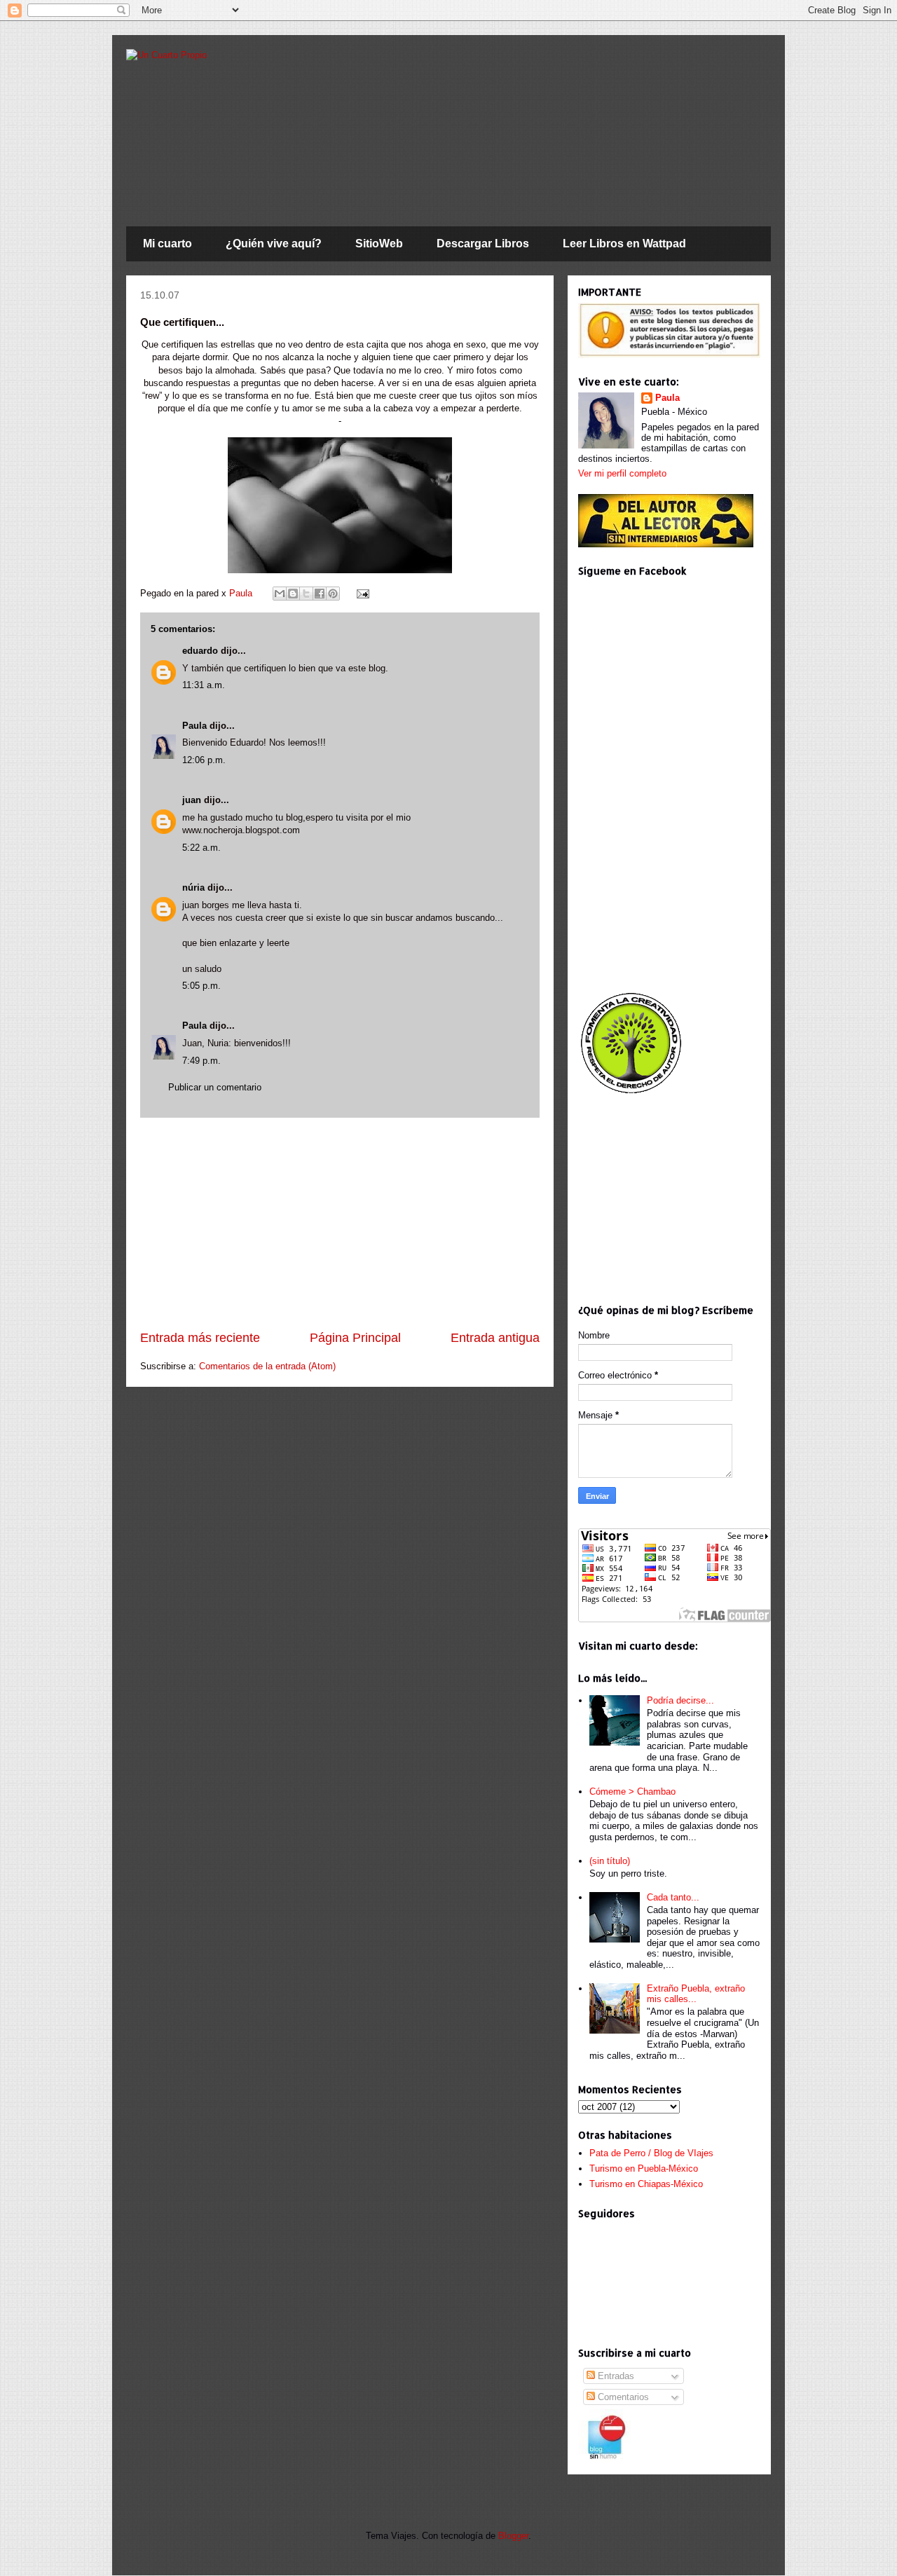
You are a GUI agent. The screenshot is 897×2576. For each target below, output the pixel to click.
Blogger (513, 2536)
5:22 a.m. (201, 848)
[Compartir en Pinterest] (333, 594)
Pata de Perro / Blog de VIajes (651, 2153)
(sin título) (610, 1861)
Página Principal (355, 1338)
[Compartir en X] (306, 594)
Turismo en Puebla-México (644, 2169)
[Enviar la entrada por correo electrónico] (361, 593)
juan (192, 800)
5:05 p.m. (201, 986)
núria (193, 888)
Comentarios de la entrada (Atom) (267, 1366)
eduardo (200, 651)
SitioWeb (379, 244)
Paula (242, 593)
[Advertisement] (340, 1224)
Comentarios (622, 2397)
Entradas (615, 2376)
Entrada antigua (495, 1338)
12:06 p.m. (204, 760)
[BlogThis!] (293, 594)
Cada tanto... (673, 1897)
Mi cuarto (167, 244)
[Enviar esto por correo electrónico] (280, 594)
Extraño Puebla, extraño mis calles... (696, 1994)
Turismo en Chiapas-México (646, 2184)
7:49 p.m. (201, 1061)
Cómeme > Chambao (632, 1791)
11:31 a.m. (204, 685)
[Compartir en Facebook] (320, 594)
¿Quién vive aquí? (274, 244)
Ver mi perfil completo (622, 473)
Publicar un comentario (215, 1087)
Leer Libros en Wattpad (624, 244)
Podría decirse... (680, 1700)
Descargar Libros (483, 244)
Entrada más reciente (200, 1338)
